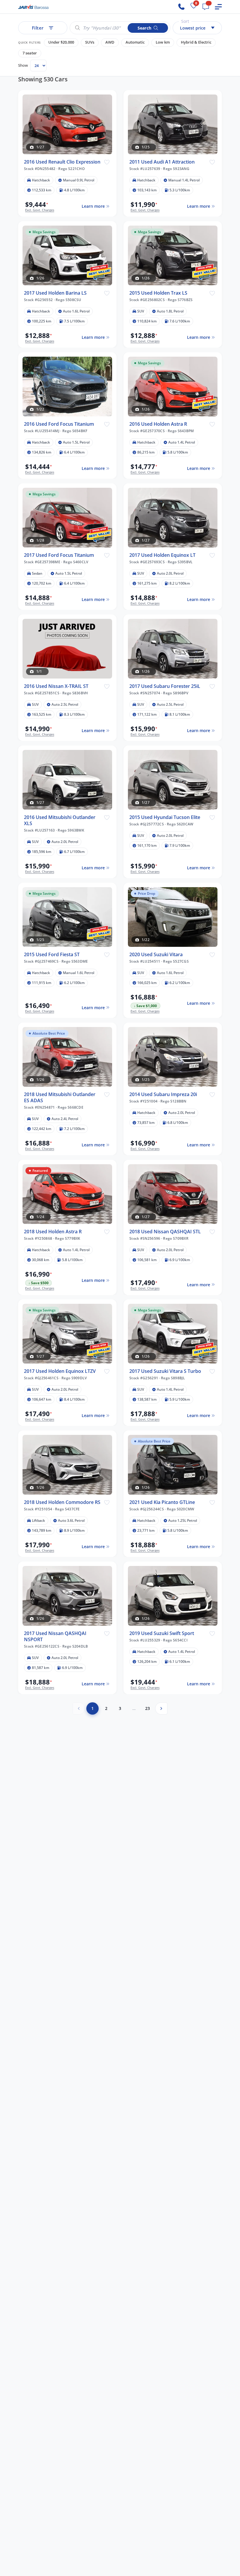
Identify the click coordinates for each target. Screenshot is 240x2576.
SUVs (90, 42)
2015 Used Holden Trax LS (158, 293)
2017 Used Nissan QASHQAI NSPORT (55, 1636)
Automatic (135, 42)
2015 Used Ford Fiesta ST (52, 955)
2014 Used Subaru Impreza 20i (163, 1094)
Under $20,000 (61, 42)
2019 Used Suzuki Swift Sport (162, 1633)
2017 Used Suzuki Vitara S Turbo (165, 1371)
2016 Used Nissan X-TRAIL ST (56, 686)
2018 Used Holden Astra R (53, 1232)
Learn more (93, 206)
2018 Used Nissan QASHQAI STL (165, 1232)
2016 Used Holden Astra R (158, 424)
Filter (38, 28)
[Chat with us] (206, 7)
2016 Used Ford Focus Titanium (59, 424)
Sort (185, 21)
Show (23, 65)
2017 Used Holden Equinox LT (162, 555)
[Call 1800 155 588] (181, 7)
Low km (163, 42)
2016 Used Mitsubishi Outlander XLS (60, 820)
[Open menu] (218, 7)
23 (148, 1708)
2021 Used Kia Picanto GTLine (162, 1502)
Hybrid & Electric (196, 42)
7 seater (30, 53)
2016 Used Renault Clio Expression (62, 162)
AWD (110, 42)
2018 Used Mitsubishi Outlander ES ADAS (60, 1098)
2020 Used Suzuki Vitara (156, 955)
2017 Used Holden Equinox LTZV (60, 1371)
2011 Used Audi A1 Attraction (162, 162)
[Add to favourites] (107, 162)
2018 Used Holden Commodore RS (62, 1502)
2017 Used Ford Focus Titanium (59, 555)
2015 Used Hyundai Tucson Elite (165, 817)
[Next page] (161, 1708)
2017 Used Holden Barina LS (55, 293)
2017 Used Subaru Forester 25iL (165, 686)
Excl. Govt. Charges (40, 210)
